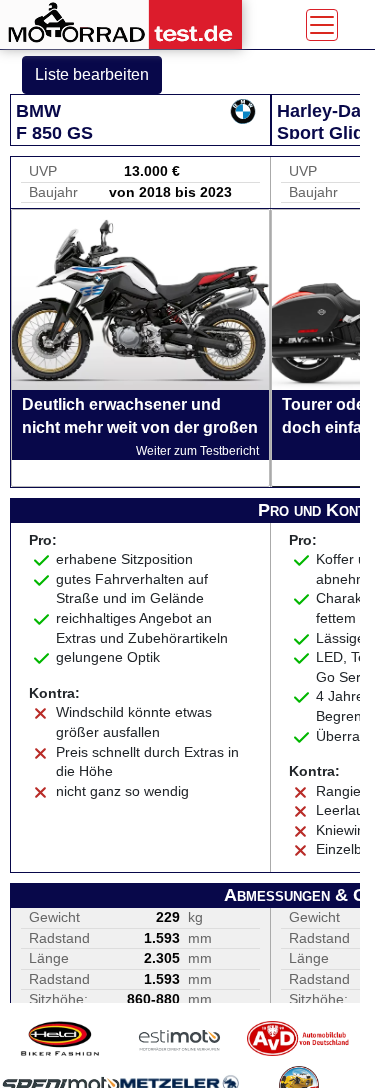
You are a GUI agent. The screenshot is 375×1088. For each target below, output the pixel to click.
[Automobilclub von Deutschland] (298, 1038)
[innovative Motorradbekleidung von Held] (60, 1038)
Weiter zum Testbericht (197, 451)
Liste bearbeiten (92, 74)
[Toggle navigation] (322, 25)
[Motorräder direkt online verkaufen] (179, 1038)
